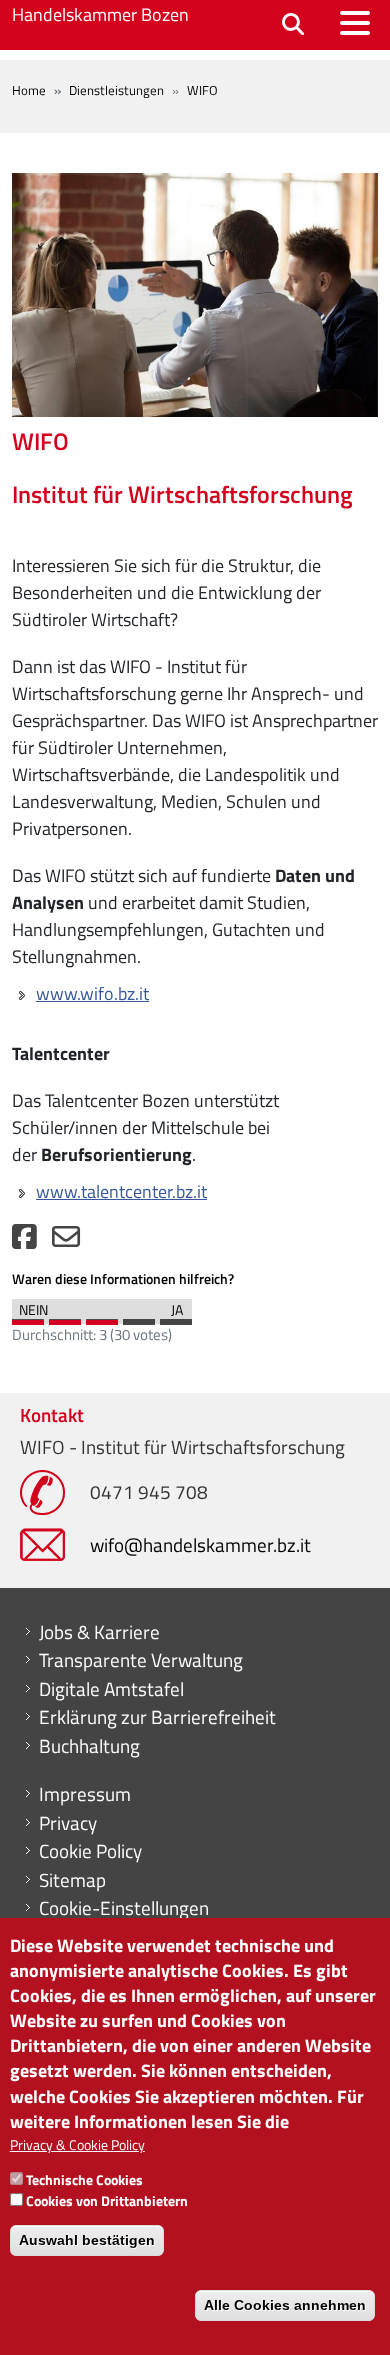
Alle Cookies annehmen (285, 2305)
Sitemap (72, 1880)
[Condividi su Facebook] (24, 1241)
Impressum (85, 1794)
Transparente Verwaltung (141, 1660)
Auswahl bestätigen (87, 2240)
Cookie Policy (90, 1851)
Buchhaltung (89, 1746)
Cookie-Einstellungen (124, 1908)
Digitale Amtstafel (111, 1689)
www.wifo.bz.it (92, 993)
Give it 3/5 (102, 1317)
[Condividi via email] (66, 1241)
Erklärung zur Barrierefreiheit (157, 1717)
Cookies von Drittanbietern (107, 2200)
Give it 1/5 (28, 1317)
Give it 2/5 (65, 1317)
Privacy (68, 1823)
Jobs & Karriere (99, 1632)
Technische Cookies (84, 2179)
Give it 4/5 (139, 1317)
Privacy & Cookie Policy (77, 2144)
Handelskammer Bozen (100, 14)
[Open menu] (355, 23)
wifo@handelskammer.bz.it (200, 1544)
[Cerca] (293, 25)
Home (29, 90)
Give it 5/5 (176, 1317)
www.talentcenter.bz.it (121, 1191)
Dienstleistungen (116, 90)
